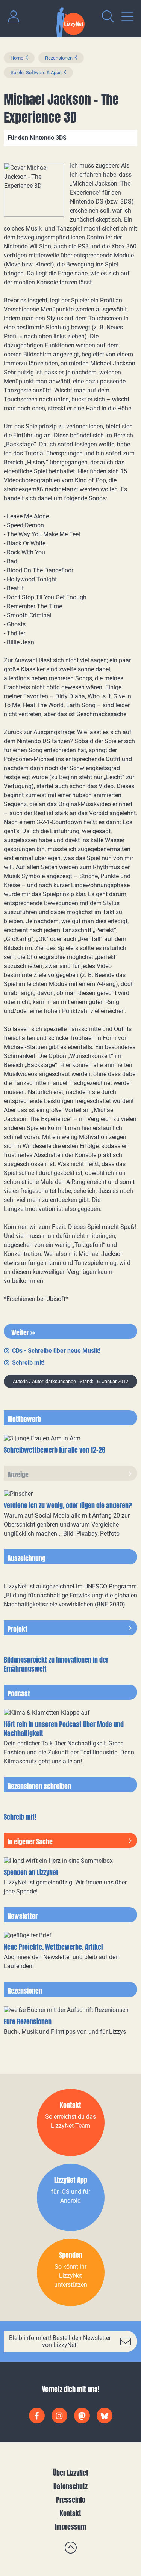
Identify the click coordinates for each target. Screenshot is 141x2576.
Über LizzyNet (71, 2473)
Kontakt (70, 2513)
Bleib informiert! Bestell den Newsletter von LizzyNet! (60, 2341)
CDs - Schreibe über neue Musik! (56, 1351)
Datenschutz (70, 2486)
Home (17, 58)
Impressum (70, 2527)
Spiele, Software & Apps (36, 73)
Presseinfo (71, 2500)
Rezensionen (59, 58)
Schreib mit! (28, 1363)
